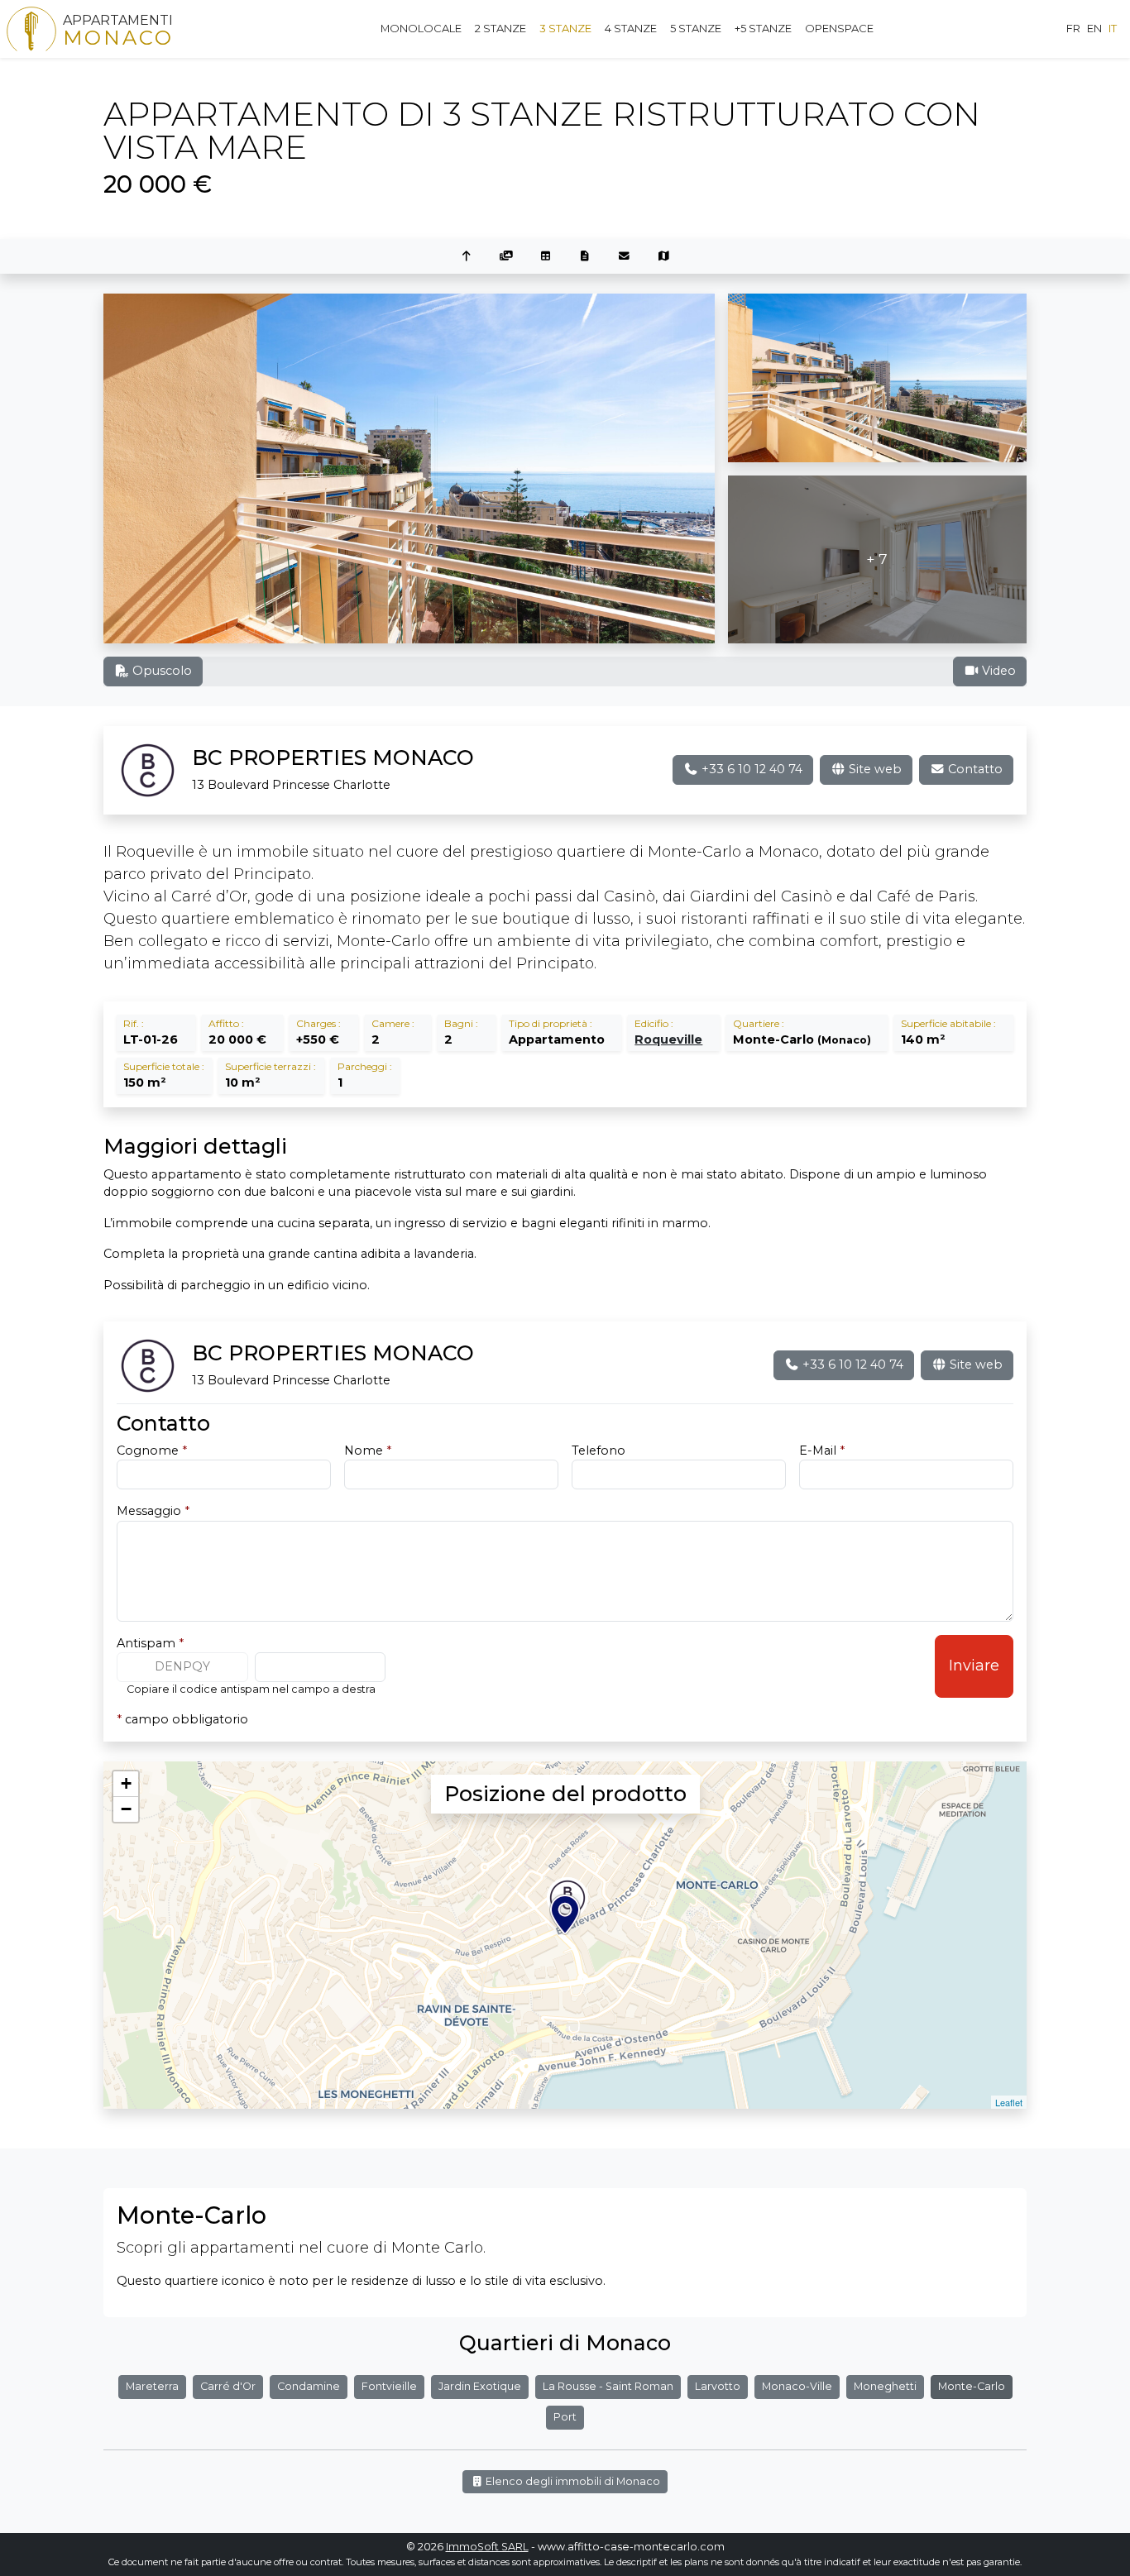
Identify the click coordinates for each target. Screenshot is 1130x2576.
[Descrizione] (585, 257)
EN (1094, 28)
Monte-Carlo (972, 2386)
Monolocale (421, 28)
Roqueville (668, 1039)
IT (1113, 28)
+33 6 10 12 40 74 (750, 769)
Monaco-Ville (797, 2386)
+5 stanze (763, 28)
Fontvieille (389, 2386)
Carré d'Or (228, 2386)
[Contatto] (625, 257)
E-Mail (822, 1450)
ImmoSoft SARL (487, 2547)
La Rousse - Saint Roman (608, 2386)
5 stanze (696, 28)
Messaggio (153, 1511)
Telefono (599, 1450)
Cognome (152, 1450)
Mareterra (152, 2386)
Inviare (974, 1666)
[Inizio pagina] (467, 257)
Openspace (839, 28)
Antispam (150, 1643)
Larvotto (718, 2386)
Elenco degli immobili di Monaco (572, 2481)
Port (565, 2417)
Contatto (974, 769)
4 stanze (631, 28)
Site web (874, 769)
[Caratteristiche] (545, 257)
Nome (368, 1450)
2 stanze (500, 28)
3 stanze (565, 28)
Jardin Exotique (480, 2386)
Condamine (309, 2386)
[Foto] (506, 257)
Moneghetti (885, 2386)
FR (1073, 28)
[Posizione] (664, 257)
